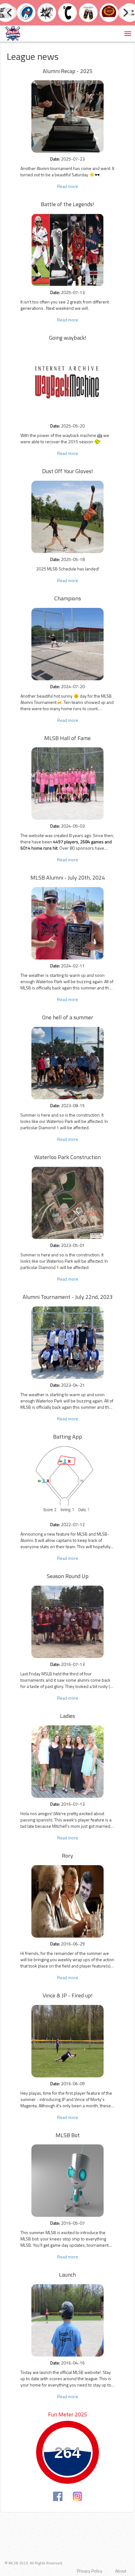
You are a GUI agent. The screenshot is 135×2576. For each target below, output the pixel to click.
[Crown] (109, 12)
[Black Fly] (47, 12)
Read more (68, 186)
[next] (125, 13)
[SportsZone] (26, 12)
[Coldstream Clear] (88, 12)
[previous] (10, 13)
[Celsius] (67, 12)
